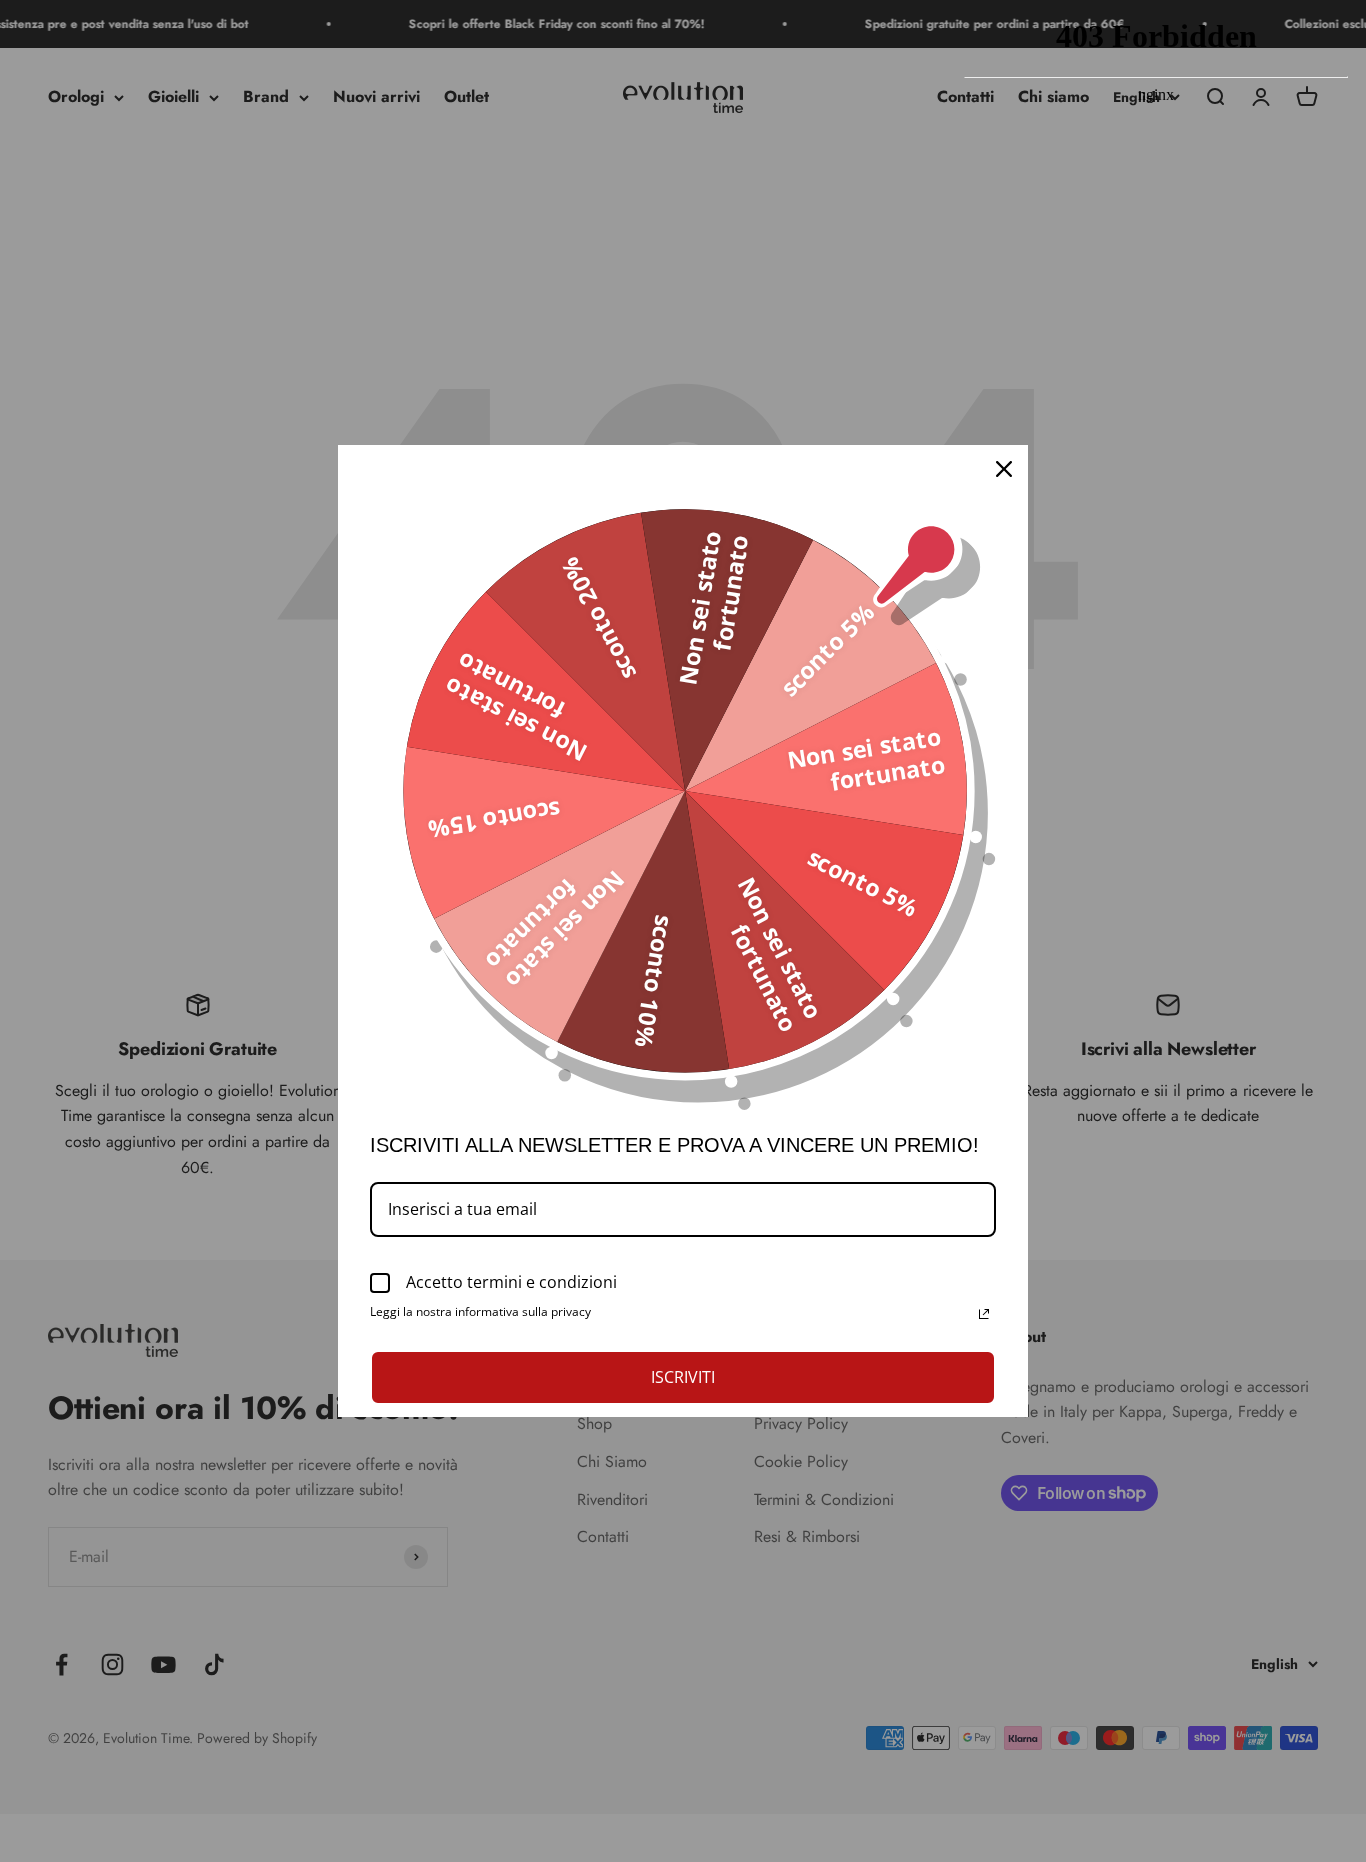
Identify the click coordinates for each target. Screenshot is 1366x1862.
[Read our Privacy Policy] (984, 1314)
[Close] (1004, 469)
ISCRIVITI (683, 1377)
